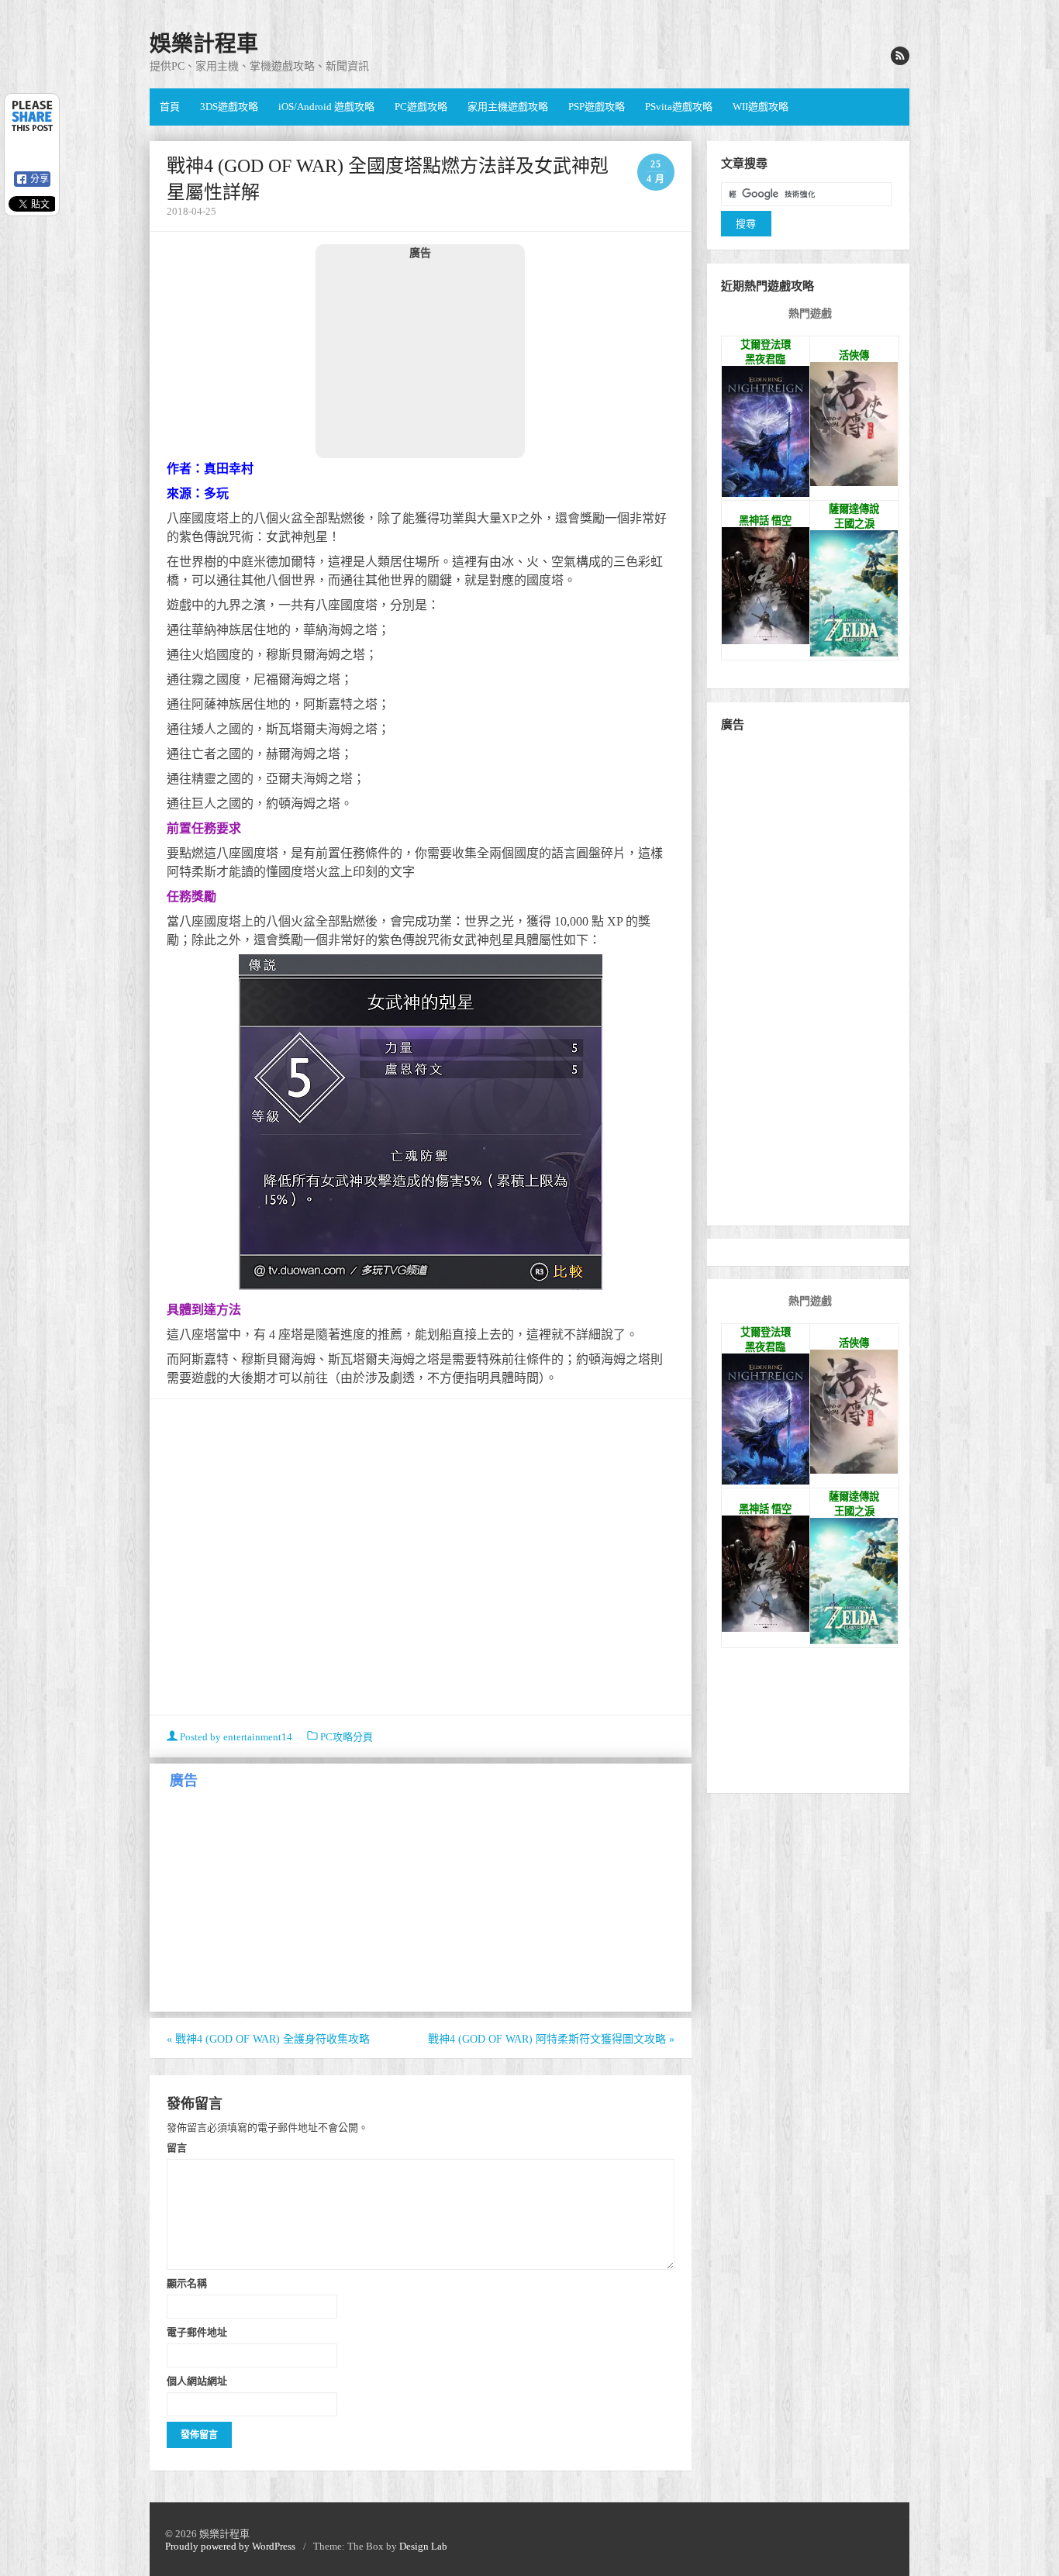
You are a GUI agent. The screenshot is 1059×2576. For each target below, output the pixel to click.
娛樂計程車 (204, 44)
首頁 (170, 107)
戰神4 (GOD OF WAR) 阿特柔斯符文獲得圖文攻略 (551, 2039)
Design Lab (423, 2546)
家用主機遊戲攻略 (508, 107)
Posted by (235, 1737)
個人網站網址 (197, 2381)
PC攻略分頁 (347, 1737)
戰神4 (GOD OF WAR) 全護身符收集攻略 (268, 2039)
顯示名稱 (187, 2283)
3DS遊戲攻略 (229, 107)
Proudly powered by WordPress (230, 2546)
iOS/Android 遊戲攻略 (326, 107)
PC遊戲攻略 (421, 107)
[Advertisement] (420, 358)
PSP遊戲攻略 (597, 107)
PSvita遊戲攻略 (679, 107)
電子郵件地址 (197, 2332)
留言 (177, 2147)
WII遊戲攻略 (761, 107)
